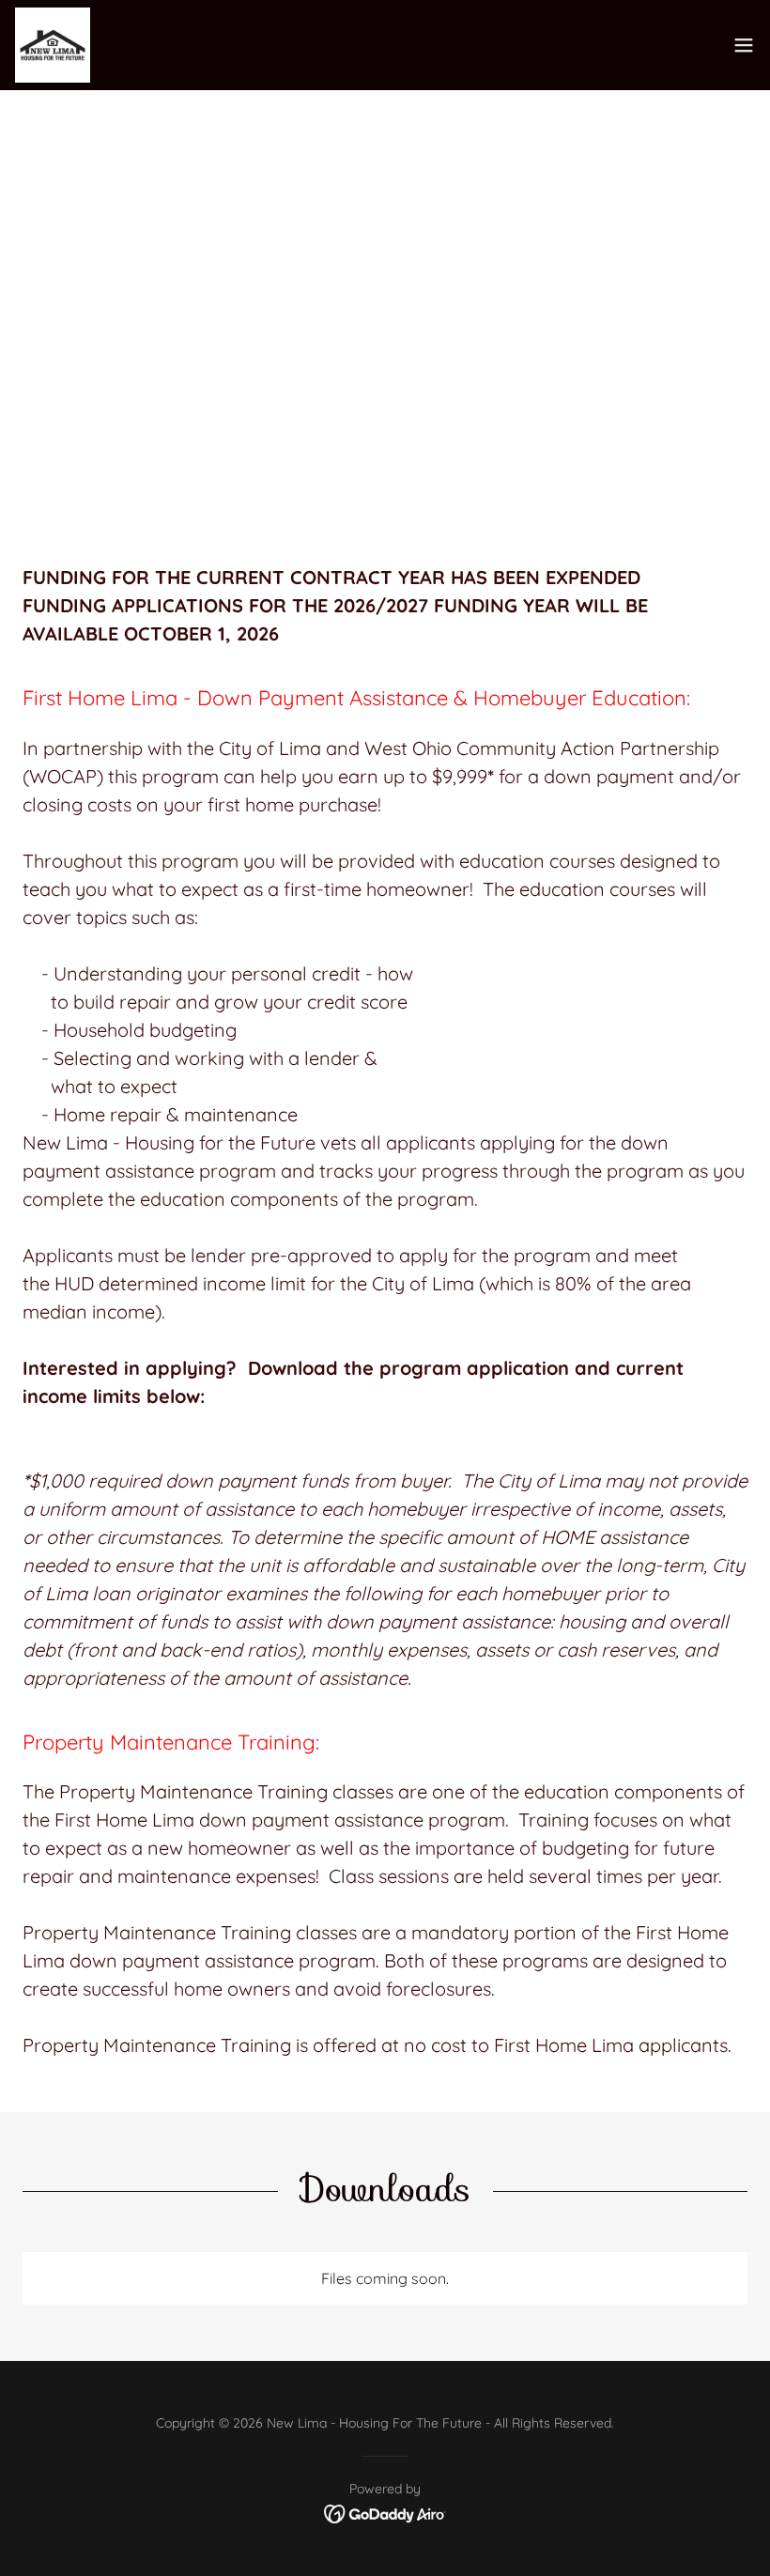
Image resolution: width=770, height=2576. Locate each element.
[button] (744, 45)
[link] (53, 45)
